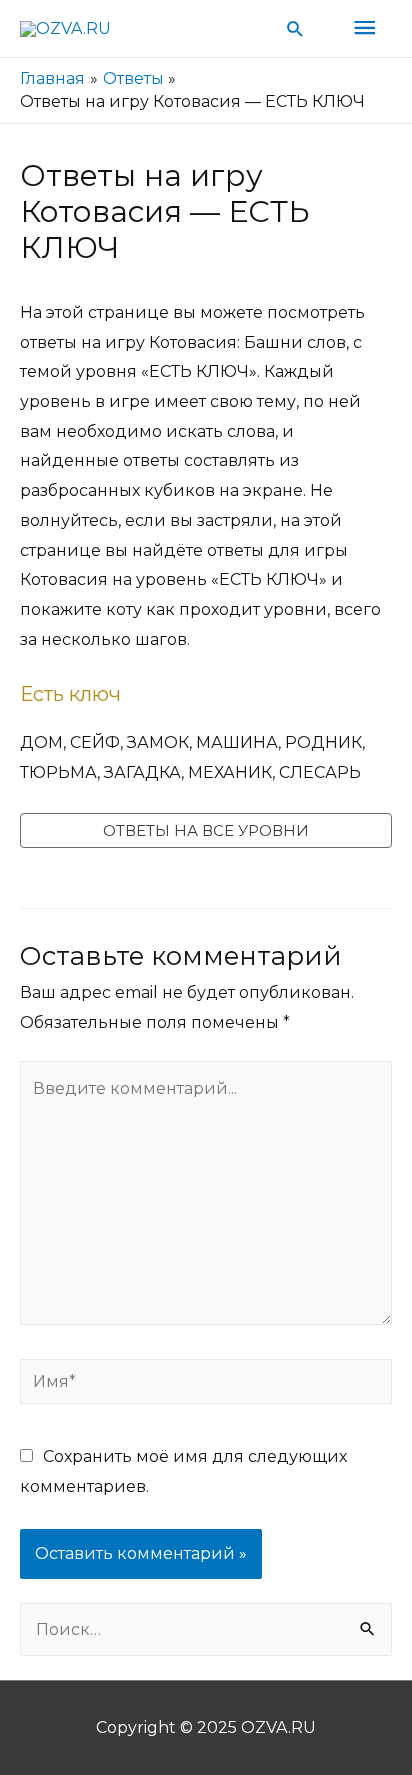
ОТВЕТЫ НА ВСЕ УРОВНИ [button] (206, 830)
